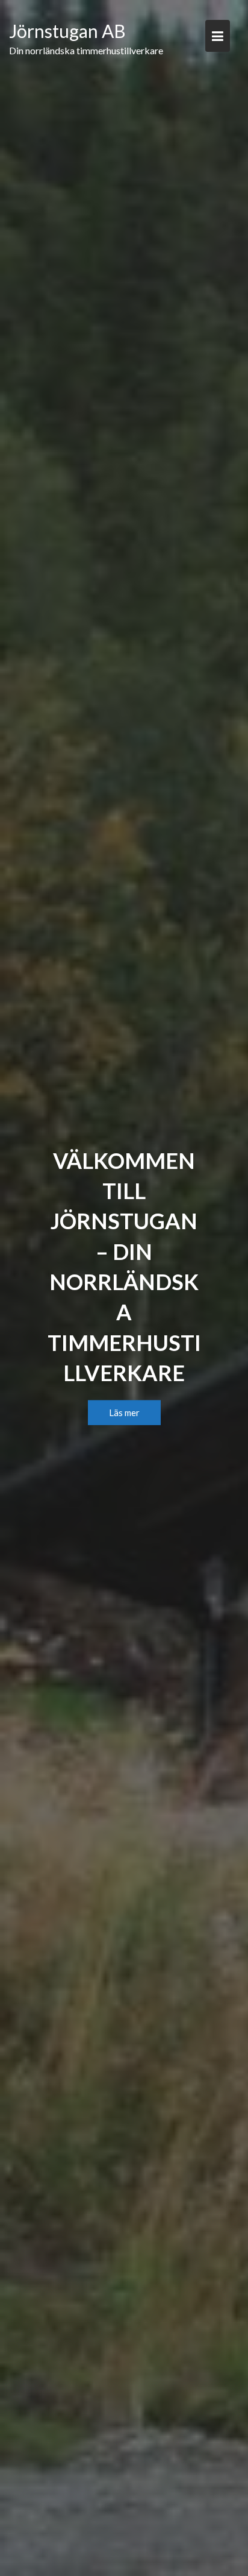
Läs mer (124, 1412)
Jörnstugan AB (67, 31)
